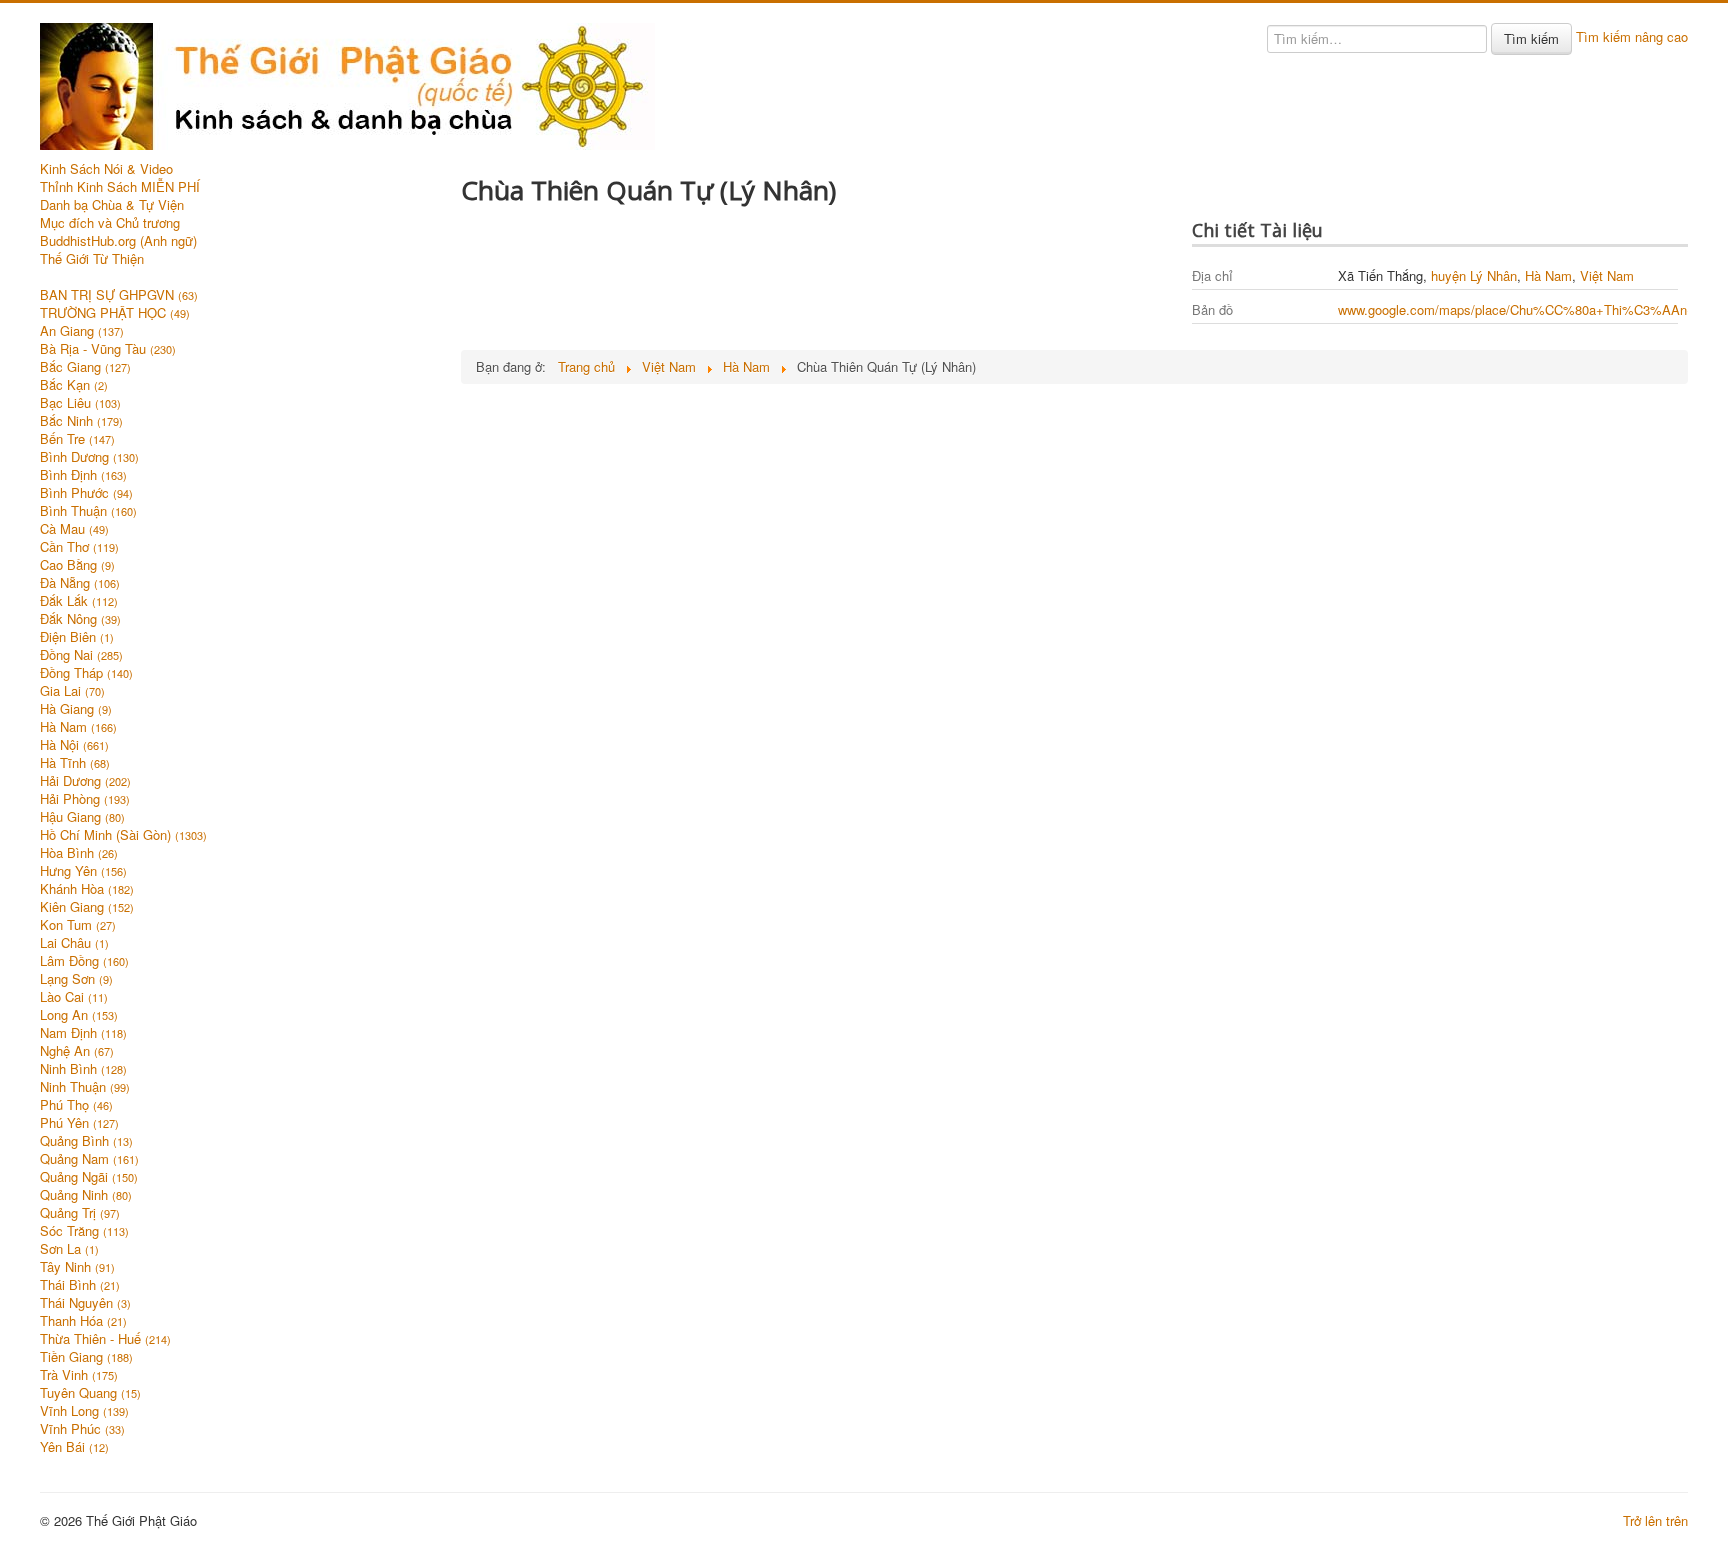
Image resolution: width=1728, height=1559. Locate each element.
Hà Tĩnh (75, 763)
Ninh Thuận (85, 1087)
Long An (79, 1015)
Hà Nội (74, 745)
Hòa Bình (79, 853)
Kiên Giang (87, 907)
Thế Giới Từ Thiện (92, 259)
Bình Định (83, 475)
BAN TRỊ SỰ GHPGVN (119, 295)
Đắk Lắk (79, 601)
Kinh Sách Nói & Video (106, 169)
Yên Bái (74, 1447)
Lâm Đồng (84, 961)
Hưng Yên (83, 871)
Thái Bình (80, 1285)
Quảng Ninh (86, 1195)
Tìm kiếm (1531, 38)
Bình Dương (89, 457)
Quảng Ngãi (89, 1177)
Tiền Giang (86, 1357)
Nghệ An (77, 1051)
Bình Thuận (88, 511)
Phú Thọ (76, 1105)
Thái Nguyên (85, 1303)
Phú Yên (79, 1123)
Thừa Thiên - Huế (105, 1339)
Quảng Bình (86, 1141)
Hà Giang (76, 709)
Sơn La (69, 1249)
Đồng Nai (81, 655)
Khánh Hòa (87, 889)
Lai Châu (74, 943)
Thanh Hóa (83, 1321)
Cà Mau (74, 529)
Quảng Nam (89, 1159)
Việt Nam (1607, 275)
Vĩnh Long (84, 1411)
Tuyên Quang (90, 1393)
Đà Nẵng (80, 583)
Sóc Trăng (84, 1231)
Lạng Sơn (76, 979)
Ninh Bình (83, 1069)
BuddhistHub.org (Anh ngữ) (118, 241)
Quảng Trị (80, 1213)
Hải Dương (85, 781)
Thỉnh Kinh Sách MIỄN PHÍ (120, 187)
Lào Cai (74, 997)
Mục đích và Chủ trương (110, 223)
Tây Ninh (77, 1267)
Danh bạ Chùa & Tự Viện (112, 205)
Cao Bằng (77, 565)
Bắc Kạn (74, 385)
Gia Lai (72, 691)
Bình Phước (86, 493)
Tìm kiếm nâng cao (1632, 36)
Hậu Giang (82, 817)
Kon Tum (78, 925)
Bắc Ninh (81, 421)
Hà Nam (78, 727)
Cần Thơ (79, 547)
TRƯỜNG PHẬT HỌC (115, 313)
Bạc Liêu (80, 403)
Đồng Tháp (86, 673)
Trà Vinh (79, 1375)
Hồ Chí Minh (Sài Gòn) (123, 835)
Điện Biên (77, 637)
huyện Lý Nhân (1474, 275)
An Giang (82, 331)
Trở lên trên (1655, 1520)
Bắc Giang (85, 367)
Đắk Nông (80, 619)
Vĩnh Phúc (82, 1429)
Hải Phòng (85, 799)
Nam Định (83, 1033)
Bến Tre (77, 439)
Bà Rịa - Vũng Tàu (108, 349)
